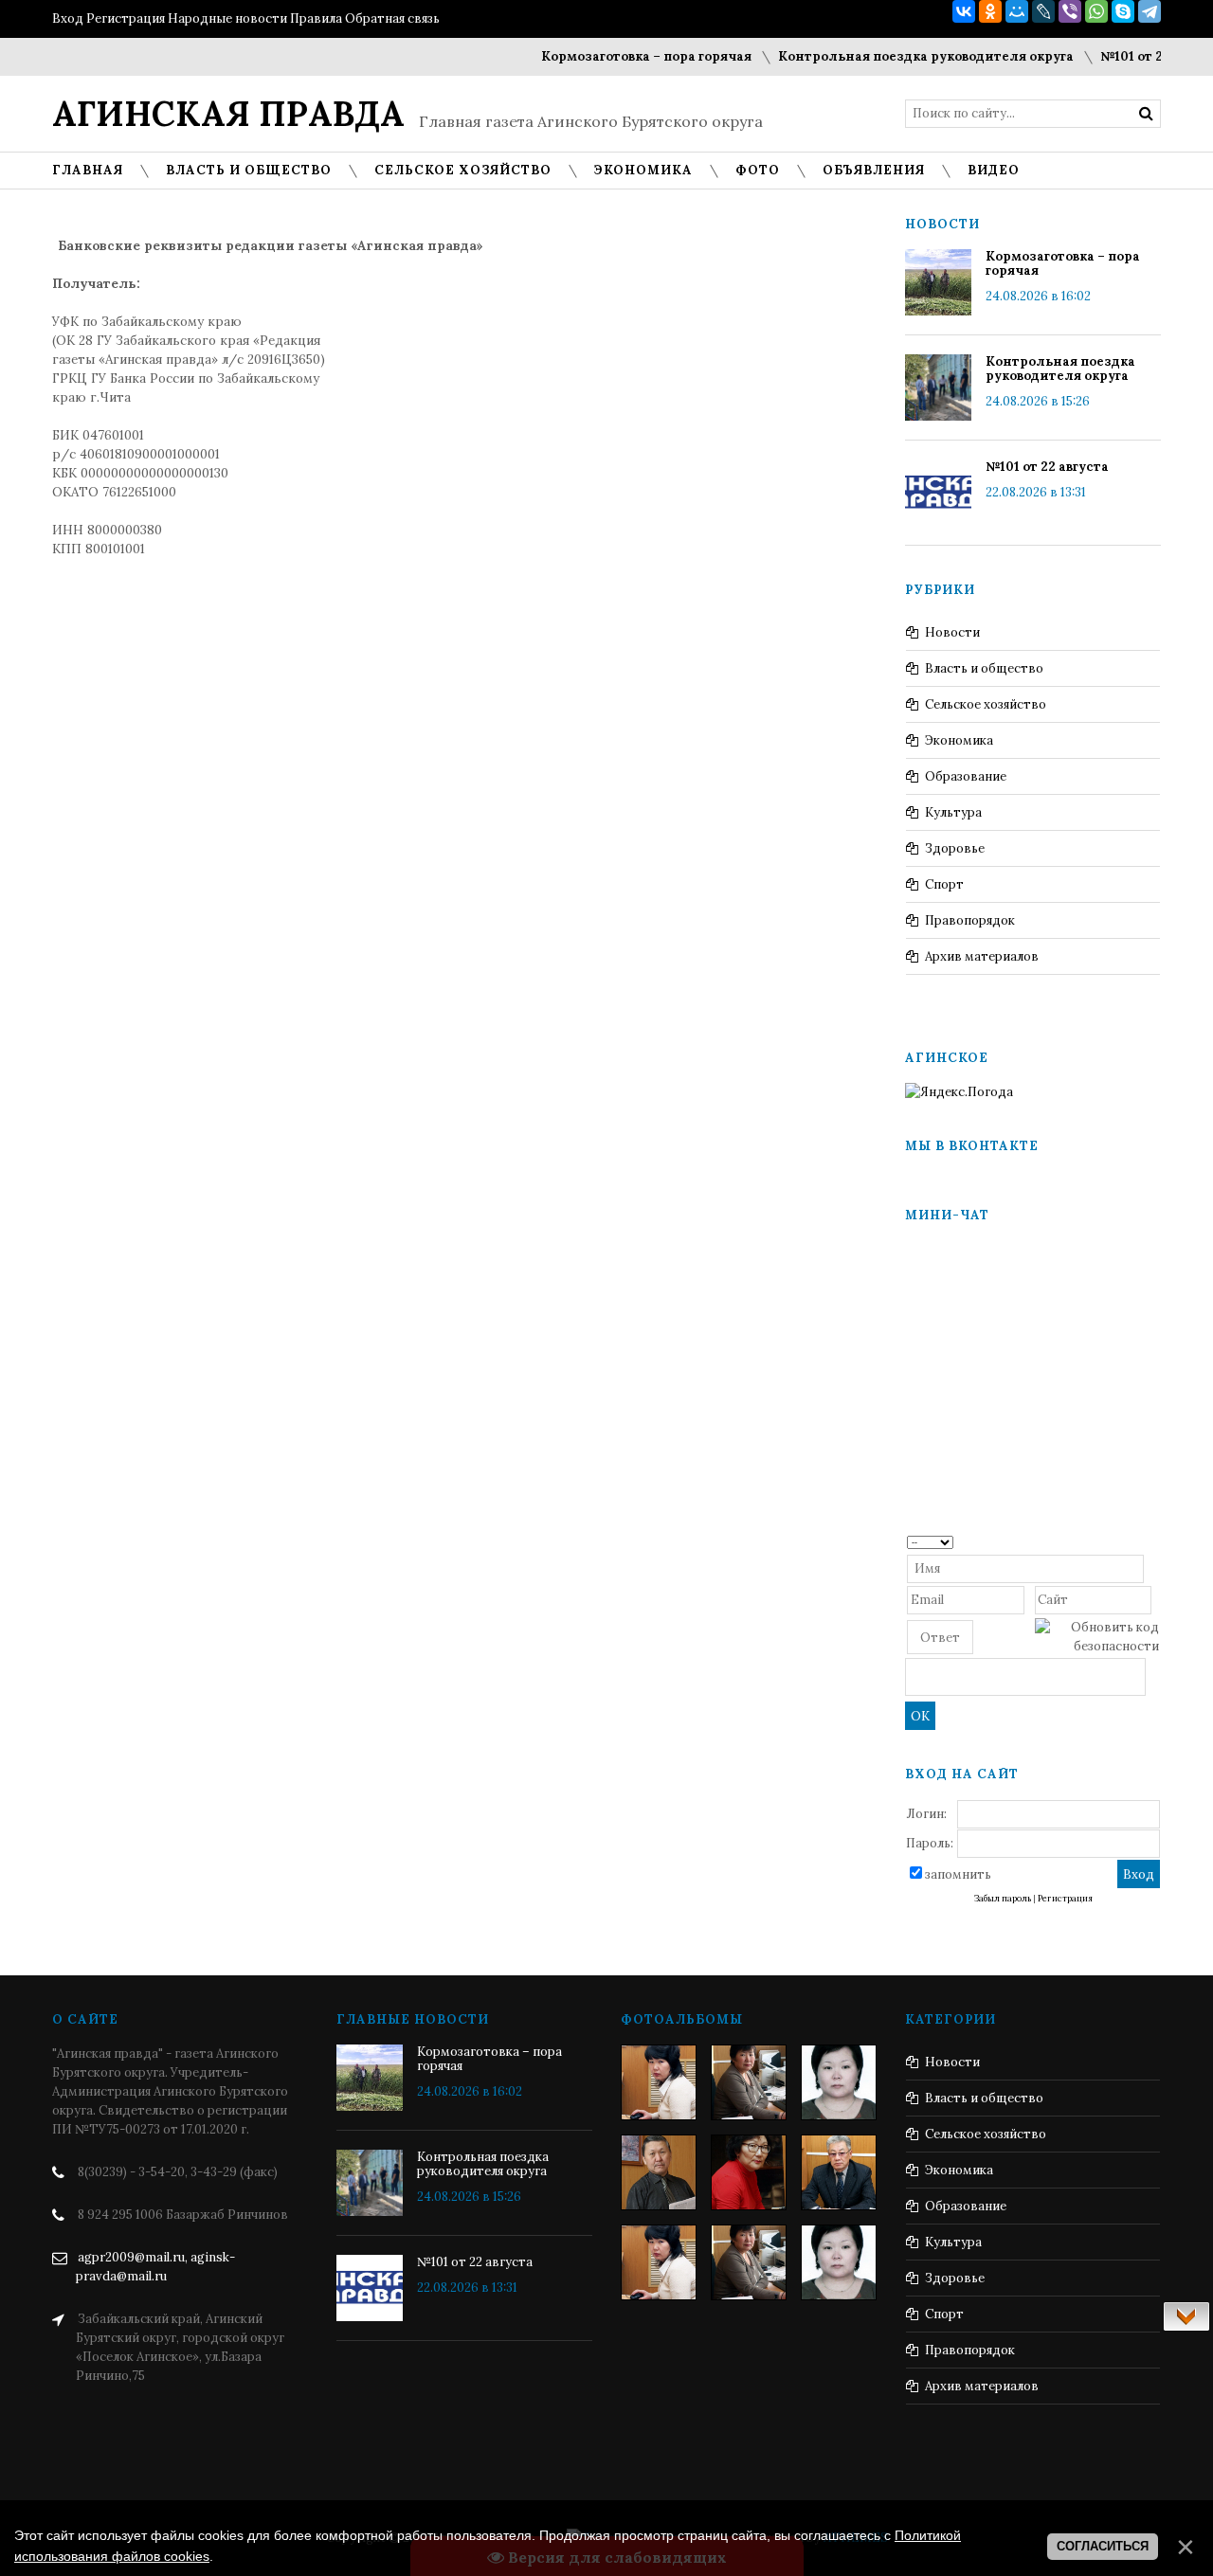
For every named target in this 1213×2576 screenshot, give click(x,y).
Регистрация (126, 18)
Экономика (959, 740)
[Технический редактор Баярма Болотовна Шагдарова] (659, 2082)
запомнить (958, 1874)
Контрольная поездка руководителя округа (898, 56)
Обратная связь (392, 18)
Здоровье (955, 848)
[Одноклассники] (990, 11)
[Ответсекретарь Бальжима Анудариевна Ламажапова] (749, 2172)
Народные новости (227, 18)
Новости (952, 632)
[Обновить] (1153, 1541)
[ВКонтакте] (964, 11)
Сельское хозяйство (986, 704)
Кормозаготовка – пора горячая (619, 56)
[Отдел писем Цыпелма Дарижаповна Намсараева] (839, 2082)
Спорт (944, 884)
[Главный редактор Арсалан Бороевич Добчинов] (839, 2172)
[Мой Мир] (1017, 11)
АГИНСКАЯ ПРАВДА (228, 114)
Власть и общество (984, 668)
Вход (68, 18)
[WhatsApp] (1096, 11)
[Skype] (1123, 11)
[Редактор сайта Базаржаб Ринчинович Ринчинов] (659, 2172)
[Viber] (1070, 11)
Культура (953, 812)
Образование (966, 776)
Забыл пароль (1003, 1899)
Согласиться (1103, 2546)
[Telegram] (1150, 11)
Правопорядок (970, 920)
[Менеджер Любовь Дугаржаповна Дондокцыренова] (749, 2082)
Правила (316, 18)
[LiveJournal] (1043, 11)
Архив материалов (982, 956)
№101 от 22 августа (1134, 56)
